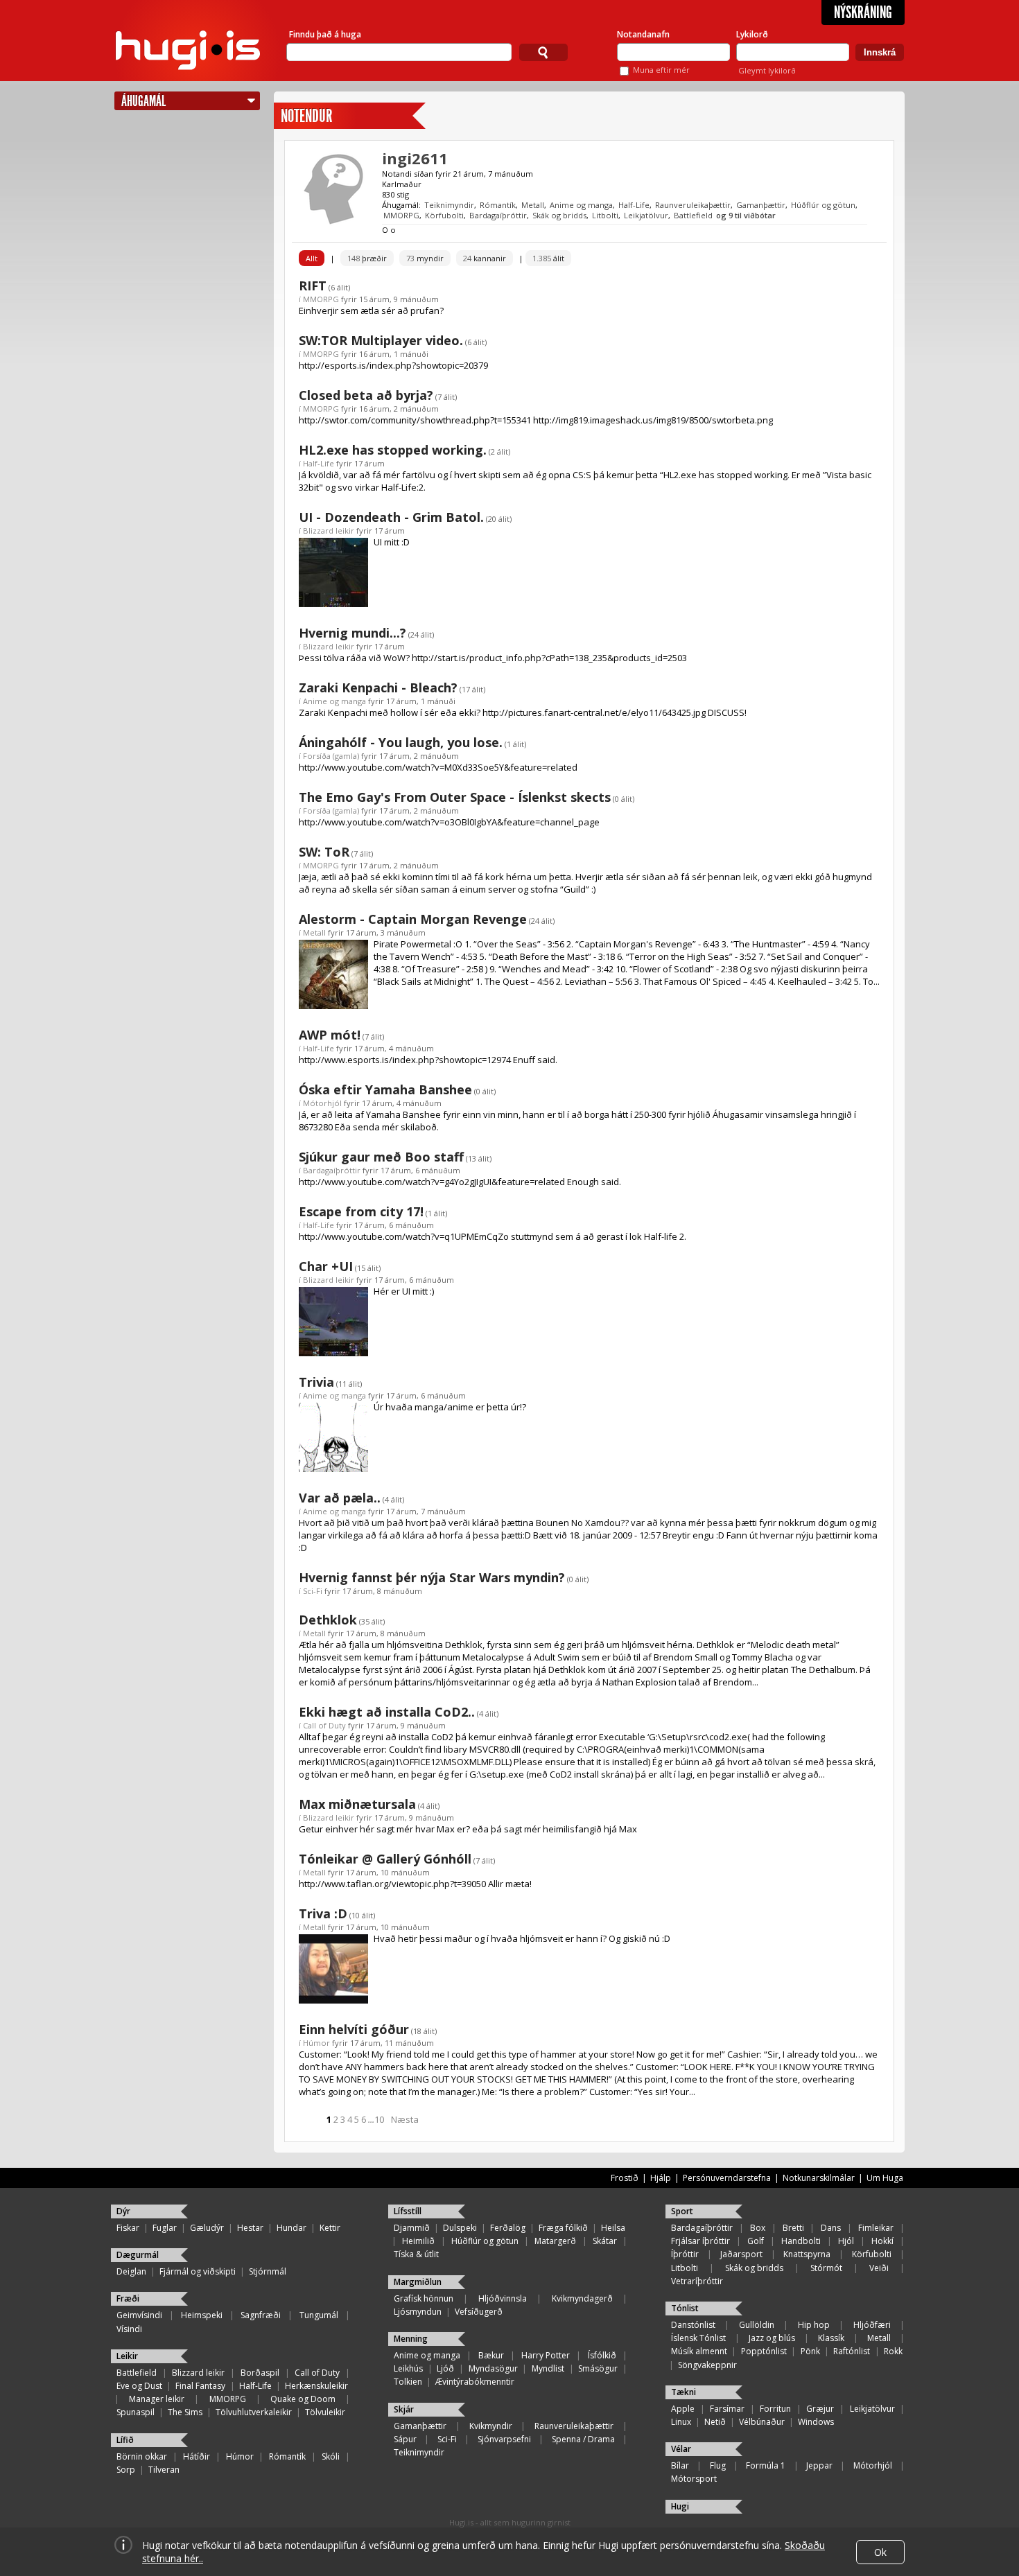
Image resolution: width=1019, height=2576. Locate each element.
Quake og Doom (303, 2399)
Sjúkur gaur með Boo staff (381, 1157)
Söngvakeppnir (707, 2365)
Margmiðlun (418, 2282)
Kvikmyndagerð (582, 2298)
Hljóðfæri (872, 2325)
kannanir (485, 258)
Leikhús (408, 2368)
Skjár (404, 2409)
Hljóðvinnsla (503, 2298)
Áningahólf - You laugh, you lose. (401, 742)
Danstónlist (693, 2325)
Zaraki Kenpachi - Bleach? (378, 687)
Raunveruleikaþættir (693, 205)
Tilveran (164, 2470)
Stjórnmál (268, 2271)
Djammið (412, 2228)
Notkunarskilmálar (819, 2178)
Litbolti (605, 215)
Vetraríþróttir (697, 2281)
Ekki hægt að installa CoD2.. (387, 1712)
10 (379, 2119)
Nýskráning (863, 12)
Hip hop (814, 2325)
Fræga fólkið (563, 2228)
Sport (682, 2211)
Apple (683, 2409)
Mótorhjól (322, 1103)
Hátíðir (197, 2456)
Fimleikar (876, 2228)
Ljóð (445, 2368)
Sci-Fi (313, 1591)
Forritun (775, 2409)
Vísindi (129, 2329)
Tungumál (319, 2315)
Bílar (680, 2465)
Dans (831, 2228)
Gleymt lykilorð (767, 70)
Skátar (605, 2241)
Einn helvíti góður (354, 2029)
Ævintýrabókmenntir (475, 2382)
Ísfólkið (602, 2355)
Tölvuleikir (325, 2412)
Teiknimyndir (449, 205)
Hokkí (882, 2241)
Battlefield (693, 215)
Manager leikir (157, 2399)
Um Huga (885, 2178)
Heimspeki (202, 2315)
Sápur (405, 2439)
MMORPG (401, 215)
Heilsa (613, 2228)
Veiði (879, 2268)
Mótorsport (694, 2479)
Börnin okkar (142, 2456)
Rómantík (498, 205)
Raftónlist (852, 2351)
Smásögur (598, 2368)
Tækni (683, 2392)
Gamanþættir (761, 205)
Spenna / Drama (583, 2439)
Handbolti (801, 2241)
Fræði (128, 2298)
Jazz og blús (772, 2338)
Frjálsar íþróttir (700, 2241)
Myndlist (548, 2368)
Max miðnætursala (357, 1804)
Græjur (820, 2409)
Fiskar (128, 2228)
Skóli (331, 2456)
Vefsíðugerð (479, 2312)
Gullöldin (757, 2325)
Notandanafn (643, 34)
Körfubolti (444, 215)
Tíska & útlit (416, 2254)
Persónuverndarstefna (727, 2178)
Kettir (330, 2228)
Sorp (126, 2470)
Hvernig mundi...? (352, 633)
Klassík (831, 2338)
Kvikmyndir (491, 2426)
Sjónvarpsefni (504, 2439)
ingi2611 (415, 158)
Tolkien (408, 2382)
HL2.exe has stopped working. (393, 450)
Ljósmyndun (418, 2312)
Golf (756, 2241)
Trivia (316, 1382)
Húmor (316, 2043)
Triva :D (323, 1913)
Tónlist (685, 2308)
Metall (533, 205)
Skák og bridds (559, 215)
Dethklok (328, 1620)
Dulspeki (460, 2228)
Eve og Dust (139, 2386)
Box (758, 2228)
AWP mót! (330, 1035)
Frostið (625, 2178)
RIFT (313, 286)
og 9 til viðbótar (746, 215)
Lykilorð (752, 34)
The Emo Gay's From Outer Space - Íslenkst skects (455, 797)
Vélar (681, 2449)
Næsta (405, 2119)
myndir (425, 258)
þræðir (367, 258)
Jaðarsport (741, 2254)
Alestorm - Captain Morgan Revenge (413, 919)
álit (548, 258)
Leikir (127, 2356)
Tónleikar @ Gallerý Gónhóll (385, 1859)
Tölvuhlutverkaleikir (254, 2412)
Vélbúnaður (762, 2422)
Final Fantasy (200, 2386)
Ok (880, 2552)
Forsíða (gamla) (331, 756)
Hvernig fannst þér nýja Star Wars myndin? (432, 1577)
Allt (312, 258)
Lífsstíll (408, 2211)
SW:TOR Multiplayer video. (381, 340)
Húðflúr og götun (823, 205)
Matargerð (555, 2241)
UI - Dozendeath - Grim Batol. (391, 517)
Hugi (680, 2506)
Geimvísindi (139, 2315)
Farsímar (727, 2409)
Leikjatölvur (646, 215)
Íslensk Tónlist (698, 2338)
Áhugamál (143, 101)
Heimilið (418, 2241)
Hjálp (661, 2178)
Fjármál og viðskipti (198, 2271)
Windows (816, 2422)
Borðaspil (260, 2373)
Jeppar (819, 2465)
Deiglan (131, 2271)
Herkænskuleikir (316, 2386)
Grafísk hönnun (424, 2298)
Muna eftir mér (661, 70)
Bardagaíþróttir (498, 215)
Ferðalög (508, 2228)
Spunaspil (136, 2412)
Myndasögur (493, 2368)
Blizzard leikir (329, 531)
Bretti (793, 2228)
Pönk (810, 2351)
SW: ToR (324, 852)
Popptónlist (764, 2351)
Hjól (846, 2241)
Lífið (125, 2440)
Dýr (123, 2211)
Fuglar (165, 2228)
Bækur (491, 2355)
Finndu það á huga (325, 34)
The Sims (185, 2412)
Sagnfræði (261, 2315)
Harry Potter (546, 2355)
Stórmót (826, 2268)
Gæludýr (207, 2228)
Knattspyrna (807, 2254)
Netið (715, 2422)
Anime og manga (581, 205)
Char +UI (326, 1266)
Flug (718, 2465)
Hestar (250, 2228)
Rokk (893, 2351)
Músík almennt (699, 2351)
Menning (411, 2339)
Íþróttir (685, 2254)
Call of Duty (324, 1725)
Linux (681, 2422)
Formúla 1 (766, 2465)
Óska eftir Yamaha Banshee (385, 1089)
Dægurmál (138, 2255)
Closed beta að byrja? (366, 395)
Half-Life (634, 205)
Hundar (291, 2228)
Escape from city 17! (361, 1211)
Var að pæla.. (340, 1498)
